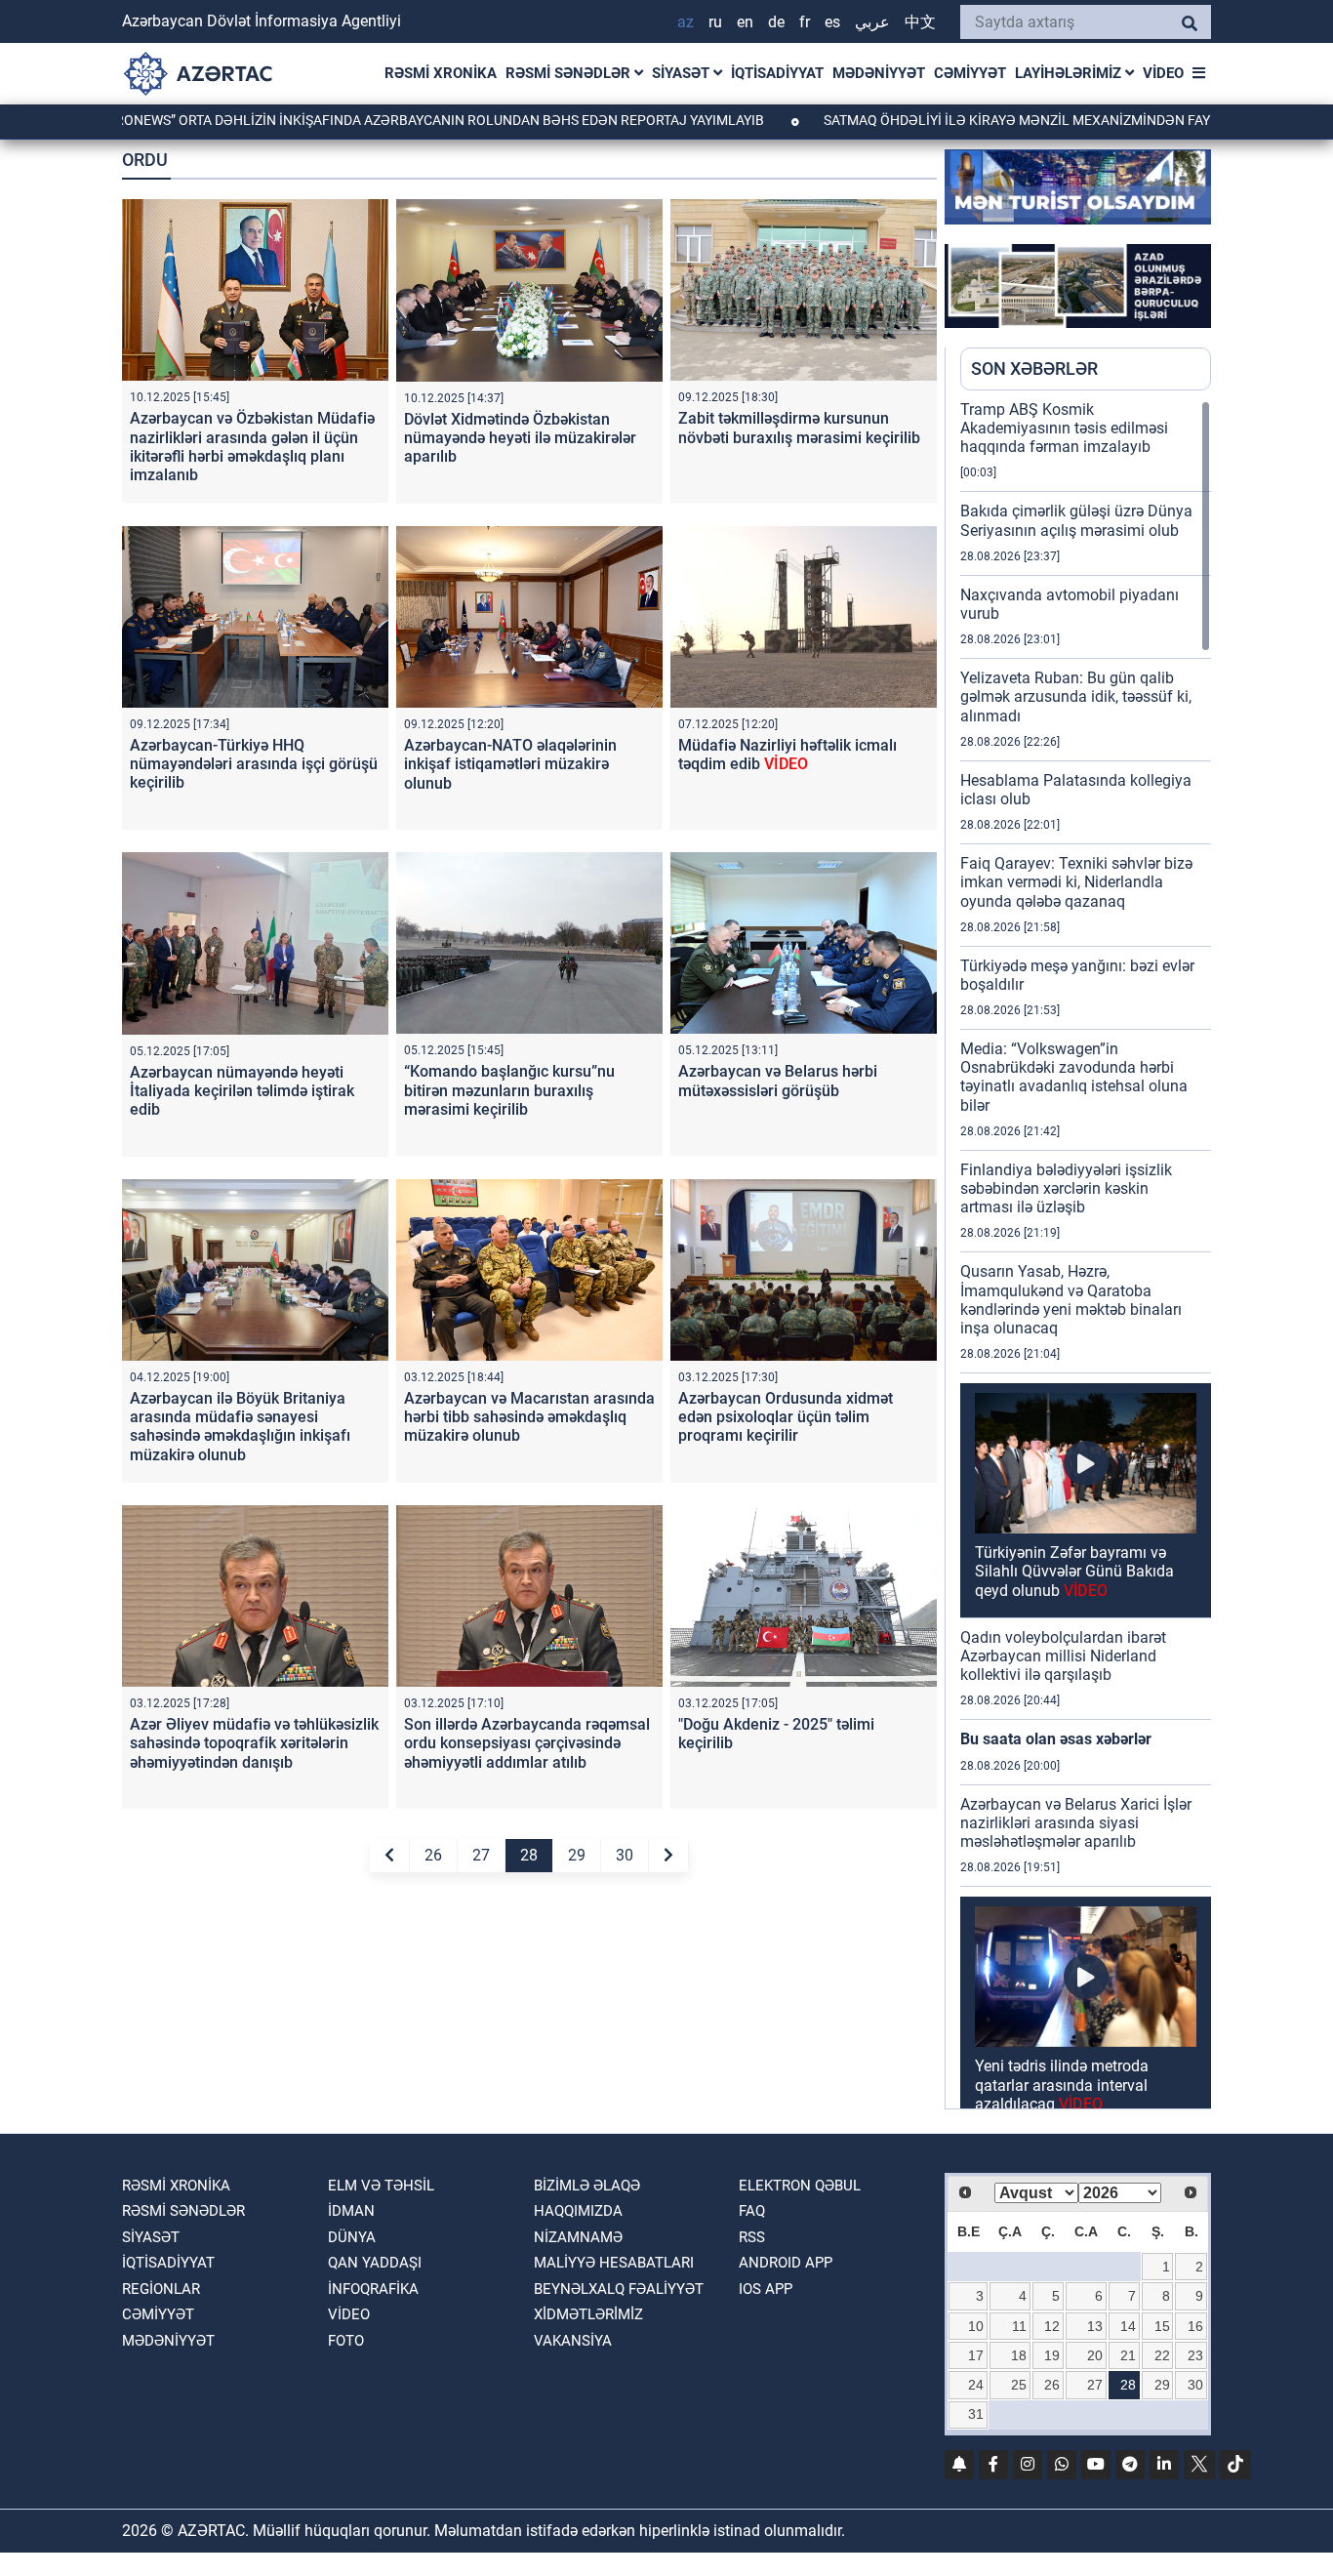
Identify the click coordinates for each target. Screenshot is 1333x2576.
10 (976, 2326)
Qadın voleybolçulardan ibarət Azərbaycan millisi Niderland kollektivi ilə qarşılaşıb (1063, 1656)
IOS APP (766, 2289)
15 (1162, 2326)
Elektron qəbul (800, 2186)
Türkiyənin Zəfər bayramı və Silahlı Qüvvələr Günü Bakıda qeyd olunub (1074, 1571)
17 (976, 2355)
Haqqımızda (578, 2211)
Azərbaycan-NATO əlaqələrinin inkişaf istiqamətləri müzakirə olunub (510, 764)
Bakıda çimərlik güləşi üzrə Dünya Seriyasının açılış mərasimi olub (1076, 520)
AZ (686, 22)
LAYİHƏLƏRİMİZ (1070, 73)
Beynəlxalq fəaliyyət (619, 2289)
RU (715, 22)
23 (1195, 2355)
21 (1128, 2355)
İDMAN (351, 2211)
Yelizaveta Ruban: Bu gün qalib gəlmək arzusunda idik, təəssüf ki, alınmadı (1076, 696)
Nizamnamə (578, 2237)
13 (1095, 2326)
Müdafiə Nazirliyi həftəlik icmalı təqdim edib (788, 755)
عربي (872, 22)
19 (1052, 2355)
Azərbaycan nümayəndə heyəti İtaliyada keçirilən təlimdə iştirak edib (242, 1091)
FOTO (346, 2341)
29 (577, 1855)
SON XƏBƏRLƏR (1034, 368)
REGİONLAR (161, 2289)
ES (832, 22)
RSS (752, 2237)
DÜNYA (352, 2237)
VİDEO (1163, 73)
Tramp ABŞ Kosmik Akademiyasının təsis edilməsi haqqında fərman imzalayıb (1064, 428)
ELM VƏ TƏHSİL (381, 2186)
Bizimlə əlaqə (587, 2186)
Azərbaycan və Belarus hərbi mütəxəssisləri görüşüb (778, 1081)
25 (1019, 2385)
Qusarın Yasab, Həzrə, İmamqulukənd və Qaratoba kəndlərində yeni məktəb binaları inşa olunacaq (1071, 1300)
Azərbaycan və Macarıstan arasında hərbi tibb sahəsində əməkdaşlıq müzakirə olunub (529, 1417)
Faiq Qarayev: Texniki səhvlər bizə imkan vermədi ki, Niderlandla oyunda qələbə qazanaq (1076, 882)
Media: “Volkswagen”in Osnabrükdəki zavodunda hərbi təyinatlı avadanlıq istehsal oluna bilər (1074, 1077)
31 (976, 2414)
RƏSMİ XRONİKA (441, 73)
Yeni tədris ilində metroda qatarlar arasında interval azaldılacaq (1062, 2085)
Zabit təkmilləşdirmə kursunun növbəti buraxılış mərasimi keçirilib (799, 428)
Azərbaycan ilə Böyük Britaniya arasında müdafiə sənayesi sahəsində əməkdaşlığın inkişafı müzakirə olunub (240, 1427)
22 (1162, 2355)
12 (1052, 2326)
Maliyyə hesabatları (614, 2263)
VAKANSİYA (573, 2341)
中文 (920, 22)
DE (776, 22)
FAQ (752, 2211)
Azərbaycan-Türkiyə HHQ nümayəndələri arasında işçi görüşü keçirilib (254, 764)
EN (745, 22)
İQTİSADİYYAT (777, 73)
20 (1095, 2355)
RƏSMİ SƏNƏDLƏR (570, 73)
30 (625, 1855)
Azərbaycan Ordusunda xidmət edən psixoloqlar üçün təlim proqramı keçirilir (786, 1417)
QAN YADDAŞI (375, 2263)
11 (1019, 2326)
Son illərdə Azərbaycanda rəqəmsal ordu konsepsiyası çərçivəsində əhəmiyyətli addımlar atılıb (527, 1743)
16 (1195, 2326)
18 (1019, 2355)
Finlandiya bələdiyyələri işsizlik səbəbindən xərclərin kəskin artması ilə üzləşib (1066, 1188)
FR (805, 22)
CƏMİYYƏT (970, 73)
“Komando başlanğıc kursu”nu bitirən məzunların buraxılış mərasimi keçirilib (509, 1090)
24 (976, 2385)
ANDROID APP (786, 2263)
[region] (1086, 1254)
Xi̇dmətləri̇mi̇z (588, 2314)
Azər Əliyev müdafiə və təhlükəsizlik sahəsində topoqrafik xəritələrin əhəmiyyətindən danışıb (254, 1743)
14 (1128, 2326)
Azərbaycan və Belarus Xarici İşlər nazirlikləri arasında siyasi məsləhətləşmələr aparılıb (1076, 1823)
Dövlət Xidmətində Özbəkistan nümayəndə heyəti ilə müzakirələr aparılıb (520, 438)
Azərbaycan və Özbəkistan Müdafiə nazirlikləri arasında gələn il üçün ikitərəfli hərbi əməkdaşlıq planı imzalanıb (252, 447)
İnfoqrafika (373, 2289)
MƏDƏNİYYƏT (879, 73)
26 (433, 1855)
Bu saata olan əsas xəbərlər (1056, 1739)
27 (481, 1855)
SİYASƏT (683, 73)
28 (529, 1855)
